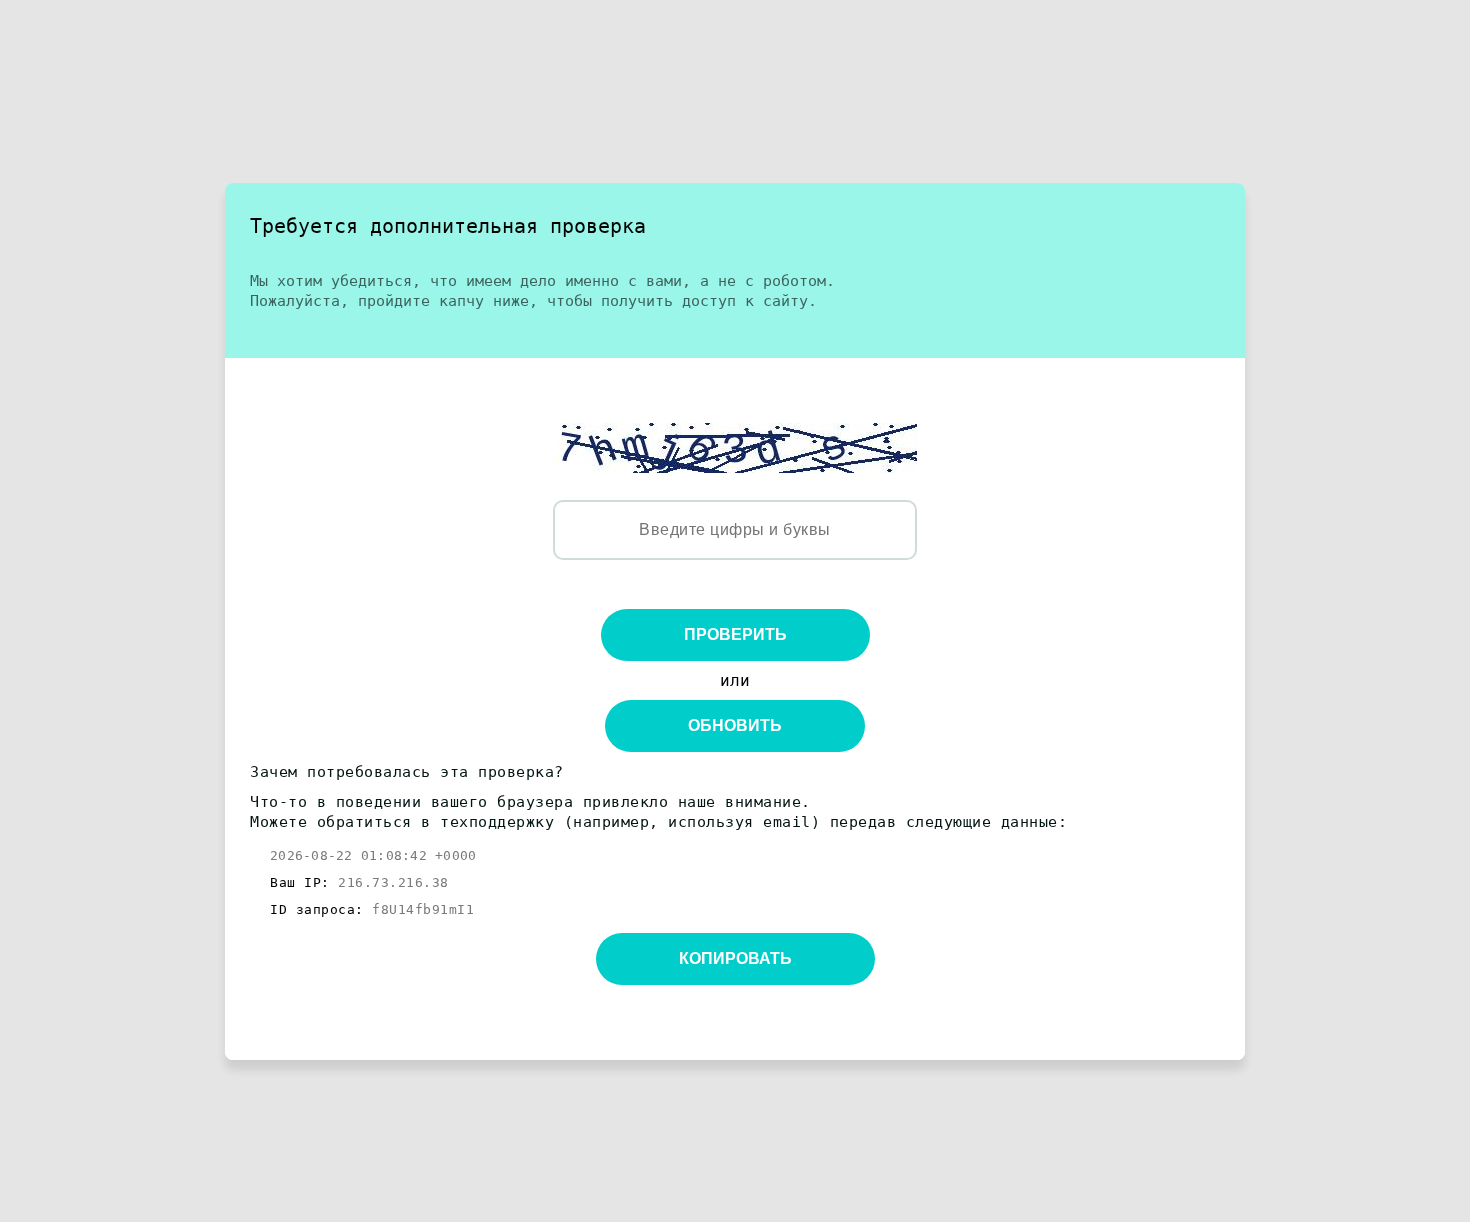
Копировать (735, 958)
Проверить (735, 634)
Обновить (735, 725)
